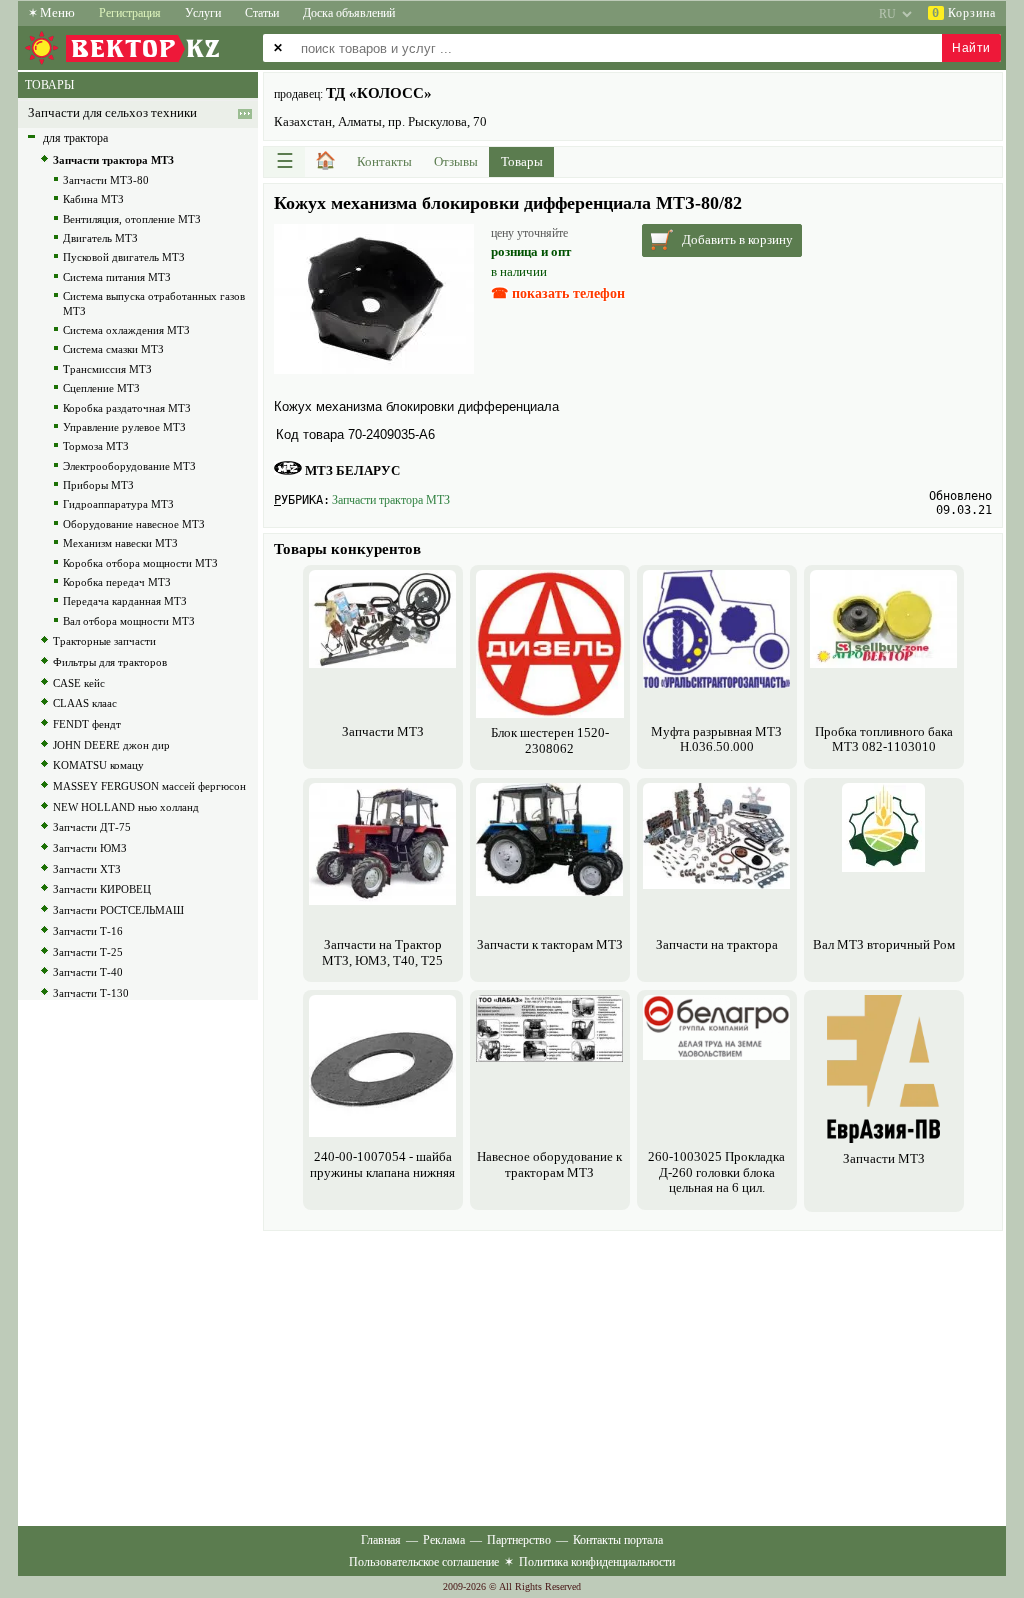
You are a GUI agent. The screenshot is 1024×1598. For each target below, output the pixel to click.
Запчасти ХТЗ (87, 869)
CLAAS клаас (85, 703)
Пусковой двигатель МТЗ (124, 257)
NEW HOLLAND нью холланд (126, 807)
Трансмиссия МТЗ (107, 369)
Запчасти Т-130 (91, 993)
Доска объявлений (349, 13)
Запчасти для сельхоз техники (112, 113)
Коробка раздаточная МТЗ (127, 408)
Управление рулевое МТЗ (124, 427)
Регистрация (130, 13)
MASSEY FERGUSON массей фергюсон (149, 786)
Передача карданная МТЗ (125, 601)
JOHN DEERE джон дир (111, 745)
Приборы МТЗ (98, 485)
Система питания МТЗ (117, 277)
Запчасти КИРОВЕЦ (102, 889)
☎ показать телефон (558, 293)
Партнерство (519, 1540)
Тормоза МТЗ (96, 446)
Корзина (964, 13)
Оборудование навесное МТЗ (134, 524)
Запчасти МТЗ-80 (106, 180)
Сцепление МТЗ (101, 388)
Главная (381, 1540)
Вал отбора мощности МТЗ (129, 621)
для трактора (75, 138)
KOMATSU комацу (98, 765)
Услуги (203, 13)
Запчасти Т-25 (88, 952)
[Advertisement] (633, 1376)
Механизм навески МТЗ (120, 543)
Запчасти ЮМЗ (90, 848)
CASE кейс (79, 683)
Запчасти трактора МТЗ (391, 500)
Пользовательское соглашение (424, 1562)
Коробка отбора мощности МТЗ (140, 563)
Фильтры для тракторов (110, 662)
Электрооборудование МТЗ (129, 466)
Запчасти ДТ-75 (92, 827)
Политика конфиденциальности (597, 1562)
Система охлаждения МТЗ (126, 330)
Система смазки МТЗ (113, 349)
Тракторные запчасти (104, 641)
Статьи (262, 13)
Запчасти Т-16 (88, 931)
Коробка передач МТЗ (117, 582)
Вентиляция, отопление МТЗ (132, 219)
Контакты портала (618, 1540)
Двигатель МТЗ (100, 238)
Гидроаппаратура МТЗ (118, 504)
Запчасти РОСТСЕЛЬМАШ (118, 910)
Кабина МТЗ (93, 199)
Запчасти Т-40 (88, 972)
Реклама (444, 1540)
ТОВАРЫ (49, 85)
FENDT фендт (87, 724)
